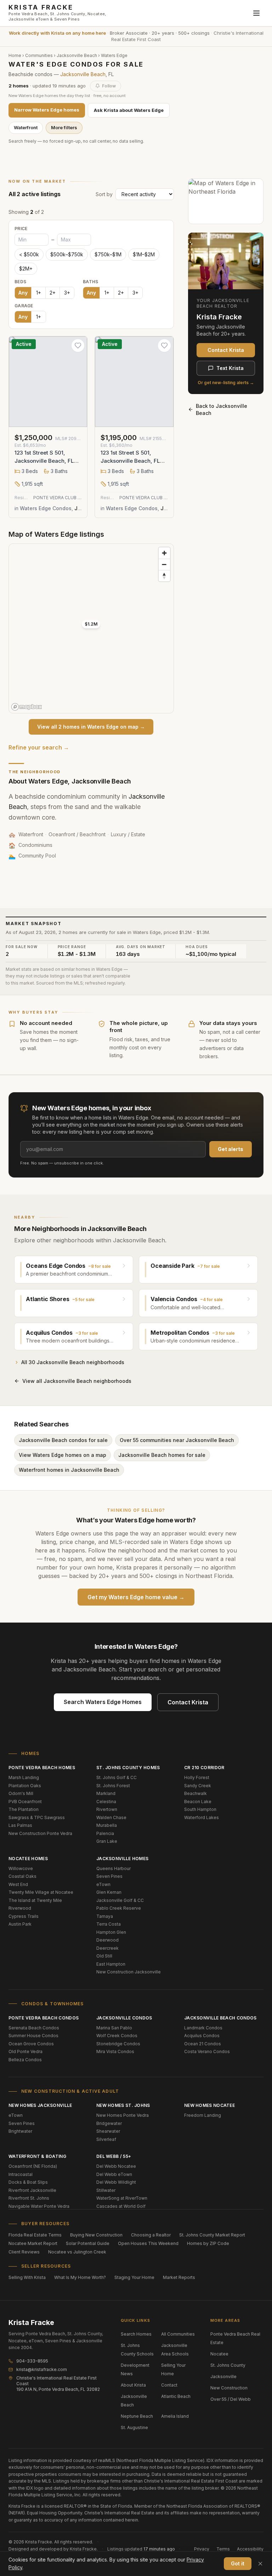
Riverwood (20, 1908)
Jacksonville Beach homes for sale (162, 1455)
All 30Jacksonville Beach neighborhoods (73, 1362)
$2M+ (26, 269)
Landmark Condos (203, 2028)
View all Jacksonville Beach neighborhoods (77, 1381)
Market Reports (179, 2277)
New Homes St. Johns (123, 2105)
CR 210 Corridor (204, 1768)
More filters (64, 127)
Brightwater (20, 2131)
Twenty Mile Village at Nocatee (41, 1892)
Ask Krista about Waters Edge (129, 110)
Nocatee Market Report (33, 2243)
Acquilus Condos (202, 2036)
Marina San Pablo (114, 2028)
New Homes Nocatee (209, 2105)
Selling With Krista (27, 2277)
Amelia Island (175, 2416)
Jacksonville (223, 2376)
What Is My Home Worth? (80, 2277)
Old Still (104, 1956)
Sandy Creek (198, 1786)
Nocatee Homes (28, 1859)
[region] (91, 628)
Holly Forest (197, 1777)
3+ (67, 293)
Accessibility (250, 2549)
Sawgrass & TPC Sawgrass (37, 1817)
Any (23, 293)
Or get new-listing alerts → (226, 383)
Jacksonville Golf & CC (120, 1900)
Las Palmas (20, 1825)
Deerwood (107, 1940)
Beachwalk (195, 1793)
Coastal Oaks (22, 1876)
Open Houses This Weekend (148, 2243)
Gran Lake (107, 1841)
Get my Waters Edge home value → (136, 1597)
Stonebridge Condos (118, 2044)
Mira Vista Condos (115, 2051)
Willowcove (21, 1868)
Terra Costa (109, 1924)
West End (18, 1884)
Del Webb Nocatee (116, 2166)
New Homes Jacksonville (40, 2105)
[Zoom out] (164, 564)
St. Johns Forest (113, 1786)
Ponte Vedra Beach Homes (42, 1768)
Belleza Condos (25, 2060)
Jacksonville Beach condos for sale (63, 1440)
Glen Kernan (109, 1892)
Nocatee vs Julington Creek (77, 2252)
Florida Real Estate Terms (35, 2235)
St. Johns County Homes (128, 1768)
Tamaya (105, 1916)
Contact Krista (226, 350)
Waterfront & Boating (37, 2156)
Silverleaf (106, 2139)
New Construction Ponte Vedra (40, 1833)
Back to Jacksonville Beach (222, 409)
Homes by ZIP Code (208, 2243)
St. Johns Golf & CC (117, 1777)
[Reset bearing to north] (164, 576)
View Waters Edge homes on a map (63, 1455)
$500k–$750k (67, 254)
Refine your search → (39, 747)
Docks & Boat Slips (28, 2182)
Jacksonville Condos (124, 2018)
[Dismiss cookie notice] (260, 2564)
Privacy (202, 2549)
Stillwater (106, 2190)
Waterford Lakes (202, 1817)
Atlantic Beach (176, 2396)
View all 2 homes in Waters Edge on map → (91, 727)
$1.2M (91, 624)
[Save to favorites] (78, 346)
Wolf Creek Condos (117, 2036)
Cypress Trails (24, 1916)
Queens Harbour (114, 1868)
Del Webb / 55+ (114, 2156)
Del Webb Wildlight (116, 2182)
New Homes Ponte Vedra (123, 2115)
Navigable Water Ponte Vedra (39, 2206)
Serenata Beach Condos (34, 2028)
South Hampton (200, 1809)
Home (15, 55)
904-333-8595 (32, 2361)
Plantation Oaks (25, 1786)
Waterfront (26, 127)
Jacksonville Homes (122, 1859)
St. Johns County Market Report (212, 2235)
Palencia (105, 1833)
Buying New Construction (96, 2235)
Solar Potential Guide (88, 2243)
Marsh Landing (24, 1777)
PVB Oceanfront (25, 1802)
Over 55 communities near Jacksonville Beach (177, 1440)
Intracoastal (21, 2174)
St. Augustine (134, 2427)
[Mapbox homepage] (27, 707)
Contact (169, 2385)
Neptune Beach (137, 2416)
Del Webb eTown (114, 2174)
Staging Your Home (134, 2277)
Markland (106, 1793)
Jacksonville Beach (77, 55)
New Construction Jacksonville (129, 1972)
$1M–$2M (144, 254)
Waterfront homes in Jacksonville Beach (69, 1470)
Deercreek (107, 1948)
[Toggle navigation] (256, 13)
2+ (53, 293)
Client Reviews (24, 2252)
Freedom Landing (203, 2115)
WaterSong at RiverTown (122, 2198)
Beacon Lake (198, 1802)
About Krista (133, 2385)
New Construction (229, 2388)
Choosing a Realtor (151, 2235)
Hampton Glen (111, 1932)
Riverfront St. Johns (29, 2198)
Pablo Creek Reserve (119, 1908)
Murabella (107, 1825)
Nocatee (219, 2354)
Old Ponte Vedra (25, 2051)
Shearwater (108, 2131)
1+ (39, 293)
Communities (39, 55)
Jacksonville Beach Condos (220, 2018)
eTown (103, 1884)
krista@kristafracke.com (42, 2369)
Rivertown (107, 1809)
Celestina (106, 1802)
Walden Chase (111, 1817)
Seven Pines (109, 1876)
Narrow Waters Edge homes (47, 110)
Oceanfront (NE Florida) (33, 2166)
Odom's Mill (21, 1793)
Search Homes (136, 2334)
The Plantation (24, 1809)
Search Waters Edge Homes (103, 1702)
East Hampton (111, 1964)
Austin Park (20, 1924)
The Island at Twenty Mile (35, 1900)
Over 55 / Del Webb (231, 2399)
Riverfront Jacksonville (32, 2190)
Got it (238, 2563)
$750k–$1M (108, 254)
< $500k (29, 254)
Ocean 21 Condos (203, 2044)
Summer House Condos (33, 2036)
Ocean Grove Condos (31, 2044)
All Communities (178, 2334)
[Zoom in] (164, 553)
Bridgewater (109, 2123)
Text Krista (230, 368)
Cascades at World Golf (121, 2206)
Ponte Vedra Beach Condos (44, 2018)
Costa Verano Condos (207, 2051)
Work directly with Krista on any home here (57, 33)
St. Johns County (228, 2365)
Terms (223, 2549)
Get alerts (231, 1149)
